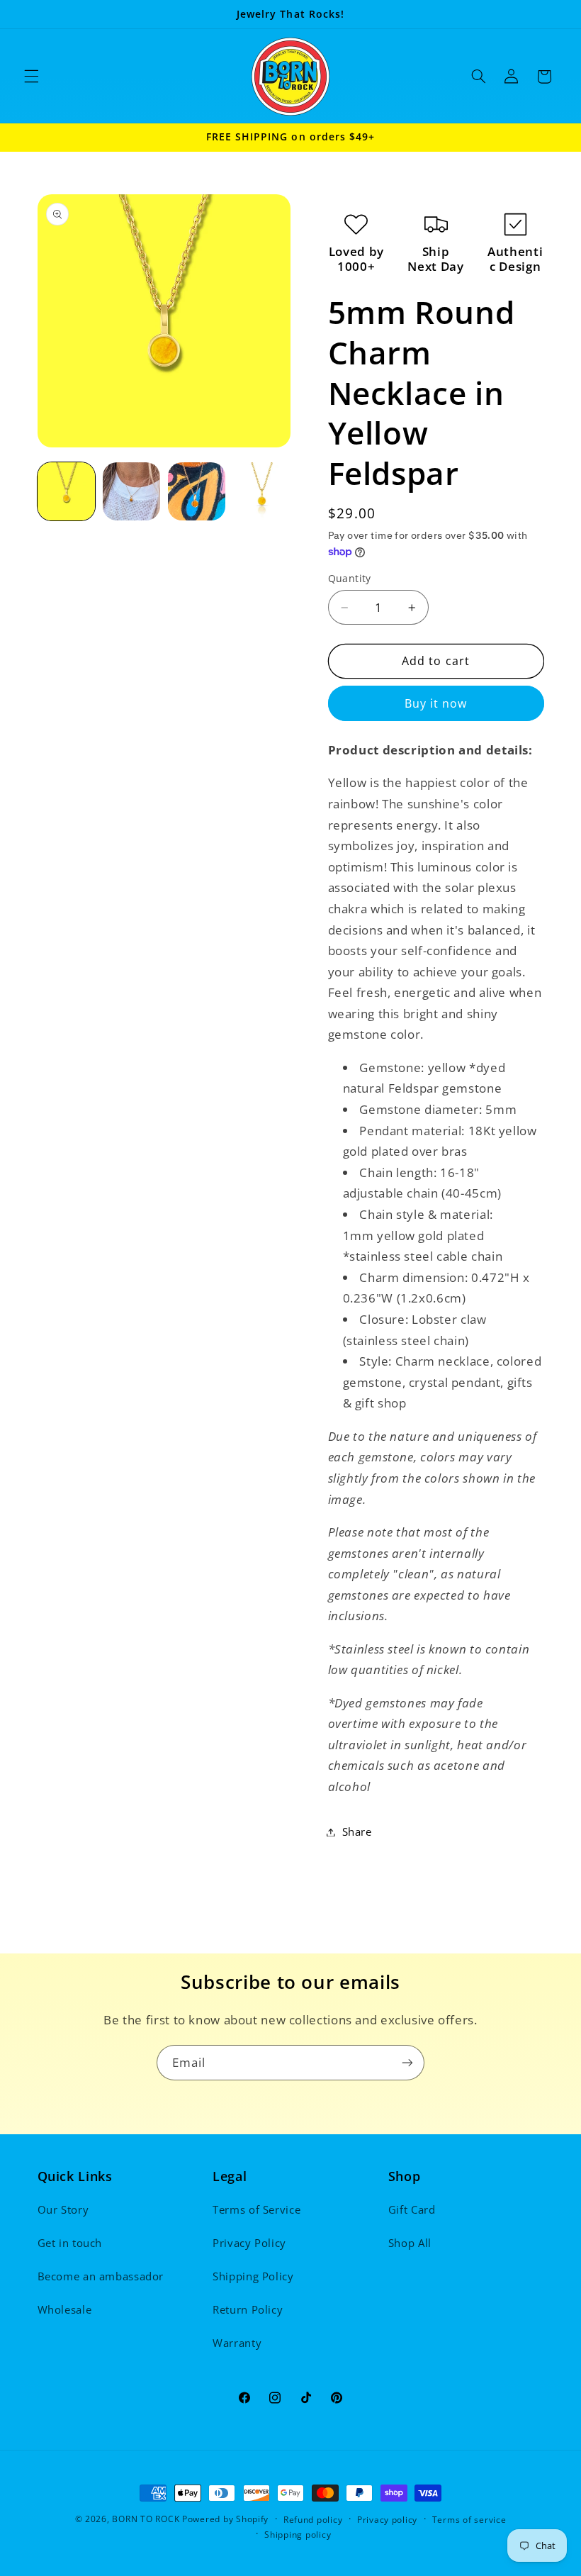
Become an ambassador (101, 2276)
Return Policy (248, 2309)
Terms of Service (256, 2209)
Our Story (63, 2209)
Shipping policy (298, 2535)
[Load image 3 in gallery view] (197, 491)
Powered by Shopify (225, 2519)
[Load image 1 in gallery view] (67, 491)
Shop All (410, 2243)
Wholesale (65, 2309)
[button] (31, 77)
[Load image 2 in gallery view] (132, 491)
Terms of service (469, 2520)
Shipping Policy (253, 2276)
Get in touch (70, 2243)
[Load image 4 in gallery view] (262, 491)
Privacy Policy (249, 2243)
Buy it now (436, 703)
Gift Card (412, 2209)
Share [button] (357, 1831)
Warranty (237, 2343)
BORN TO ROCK (146, 2519)
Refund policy (313, 2520)
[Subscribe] (407, 2062)
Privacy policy (387, 2520)
